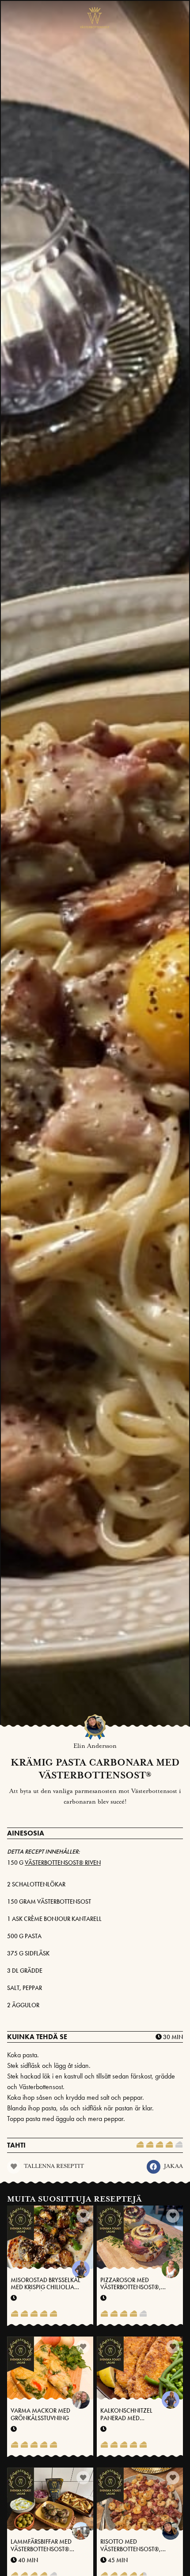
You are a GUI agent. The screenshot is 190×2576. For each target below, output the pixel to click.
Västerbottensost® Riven (63, 1863)
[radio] (140, 2145)
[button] (154, 2167)
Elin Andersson (95, 1746)
